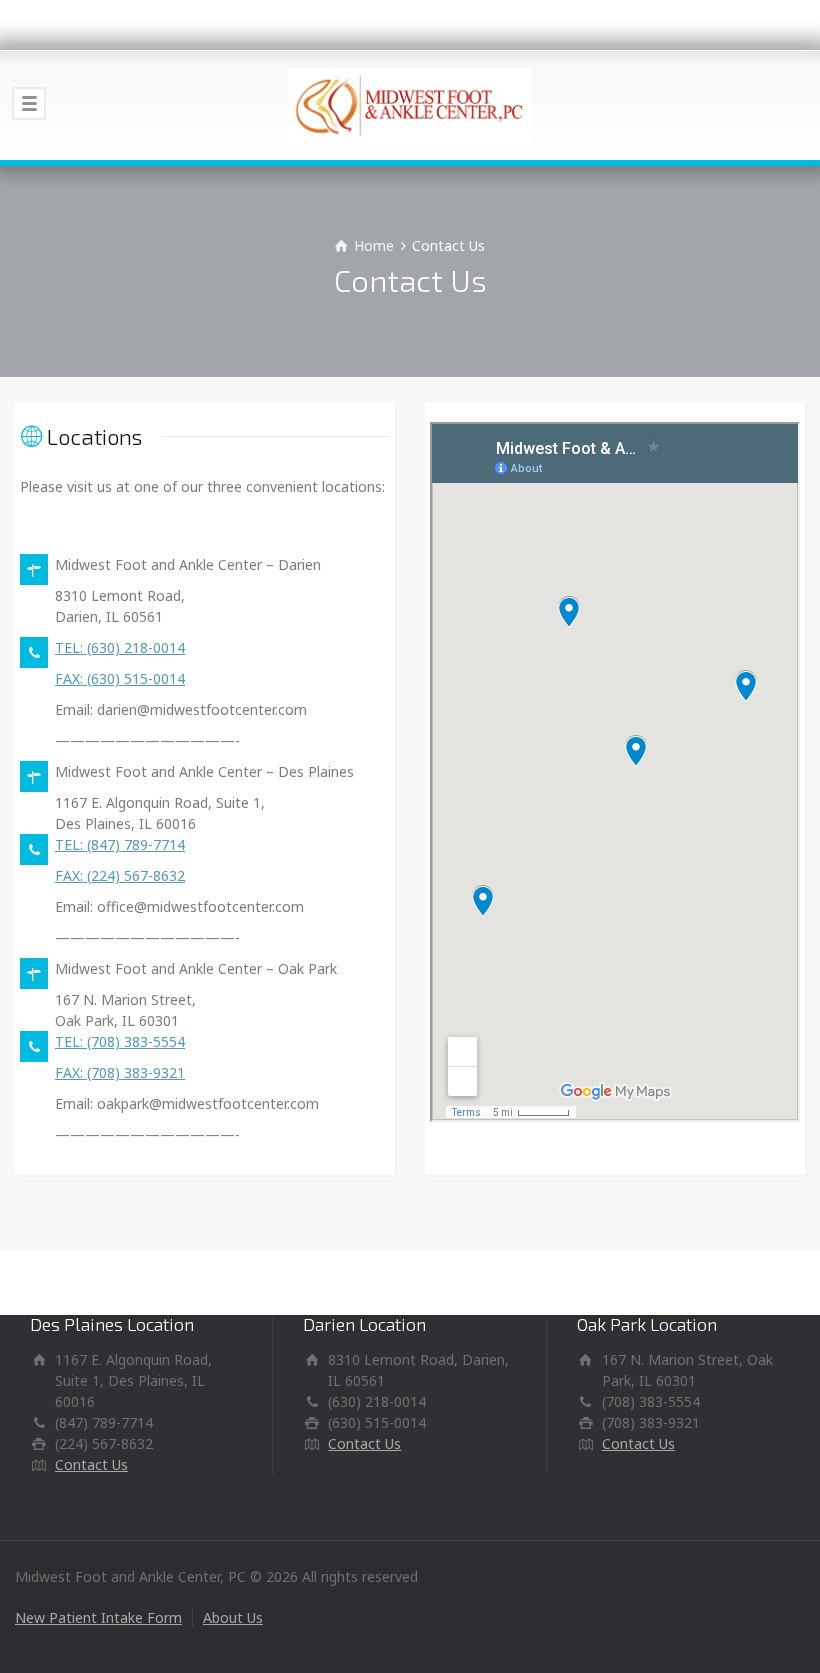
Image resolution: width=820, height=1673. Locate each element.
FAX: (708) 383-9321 (120, 1072)
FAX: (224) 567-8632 (120, 875)
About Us (233, 1617)
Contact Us (91, 1464)
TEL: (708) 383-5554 (120, 1041)
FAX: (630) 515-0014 (120, 678)
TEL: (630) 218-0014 (120, 647)
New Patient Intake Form (98, 1617)
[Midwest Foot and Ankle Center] (410, 105)
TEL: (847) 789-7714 (120, 844)
